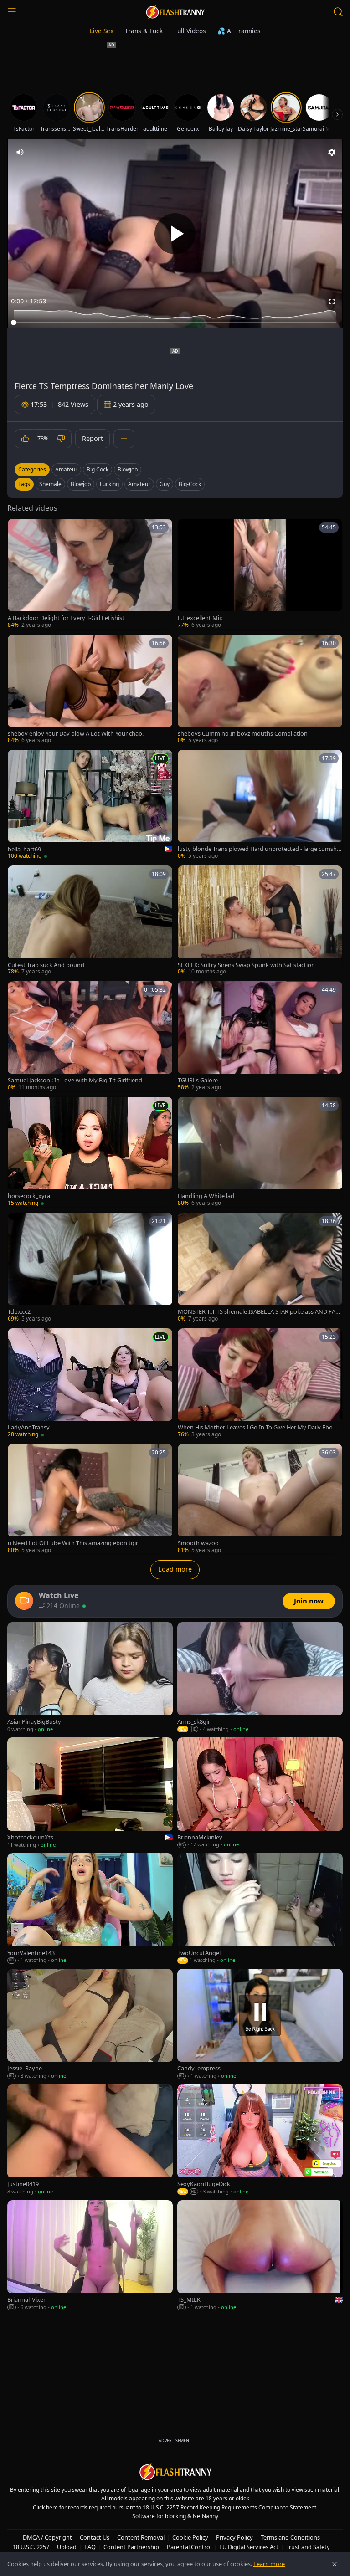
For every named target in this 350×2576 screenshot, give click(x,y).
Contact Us (95, 2537)
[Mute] (20, 152)
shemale (50, 484)
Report (93, 438)
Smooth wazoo (198, 1543)
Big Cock (98, 469)
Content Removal (141, 2537)
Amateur (66, 469)
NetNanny (206, 2516)
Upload (67, 2547)
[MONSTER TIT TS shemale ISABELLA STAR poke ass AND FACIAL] (260, 1268)
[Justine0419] (90, 2140)
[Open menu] (12, 12)
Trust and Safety (308, 2547)
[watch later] (18, 529)
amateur (139, 484)
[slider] (175, 323)
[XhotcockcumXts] (90, 1793)
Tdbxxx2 (19, 1312)
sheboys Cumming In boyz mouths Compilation (243, 734)
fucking (109, 484)
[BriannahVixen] (90, 2256)
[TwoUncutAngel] (260, 1909)
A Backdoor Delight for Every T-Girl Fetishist (66, 618)
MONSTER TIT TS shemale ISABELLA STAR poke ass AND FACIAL (259, 1312)
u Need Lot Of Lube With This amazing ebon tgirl (74, 1543)
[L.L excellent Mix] (260, 574)
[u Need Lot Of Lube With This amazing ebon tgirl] (90, 1499)
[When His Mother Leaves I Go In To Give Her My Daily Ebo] (260, 1383)
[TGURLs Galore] (260, 1036)
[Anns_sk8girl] (260, 1678)
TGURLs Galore (198, 1080)
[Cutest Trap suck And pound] (90, 921)
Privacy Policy (234, 2537)
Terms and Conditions (290, 2537)
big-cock (190, 484)
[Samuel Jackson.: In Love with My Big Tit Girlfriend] (90, 1036)
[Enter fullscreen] (332, 302)
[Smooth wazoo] (260, 1499)
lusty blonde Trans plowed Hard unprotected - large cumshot (259, 849)
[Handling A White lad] (260, 1152)
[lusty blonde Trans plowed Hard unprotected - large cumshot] (260, 805)
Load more (175, 1569)
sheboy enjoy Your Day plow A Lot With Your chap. (76, 734)
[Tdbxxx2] (90, 1268)
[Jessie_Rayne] (90, 2024)
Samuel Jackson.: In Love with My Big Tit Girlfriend (75, 1080)
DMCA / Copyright (47, 2537)
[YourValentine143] (90, 1909)
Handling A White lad (206, 1196)
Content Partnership (131, 2547)
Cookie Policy (190, 2537)
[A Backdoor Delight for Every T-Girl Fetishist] (90, 574)
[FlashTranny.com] (175, 12)
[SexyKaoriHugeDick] (260, 2140)
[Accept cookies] (335, 2564)
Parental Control (189, 2547)
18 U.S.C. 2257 (31, 2547)
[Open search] (338, 12)
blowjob (81, 484)
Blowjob (128, 469)
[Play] (175, 234)
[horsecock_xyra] (90, 1152)
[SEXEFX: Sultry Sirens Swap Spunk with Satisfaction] (260, 921)
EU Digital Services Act (249, 2547)
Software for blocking (159, 2516)
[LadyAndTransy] (90, 1383)
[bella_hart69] (90, 805)
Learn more (269, 2564)
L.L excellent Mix (200, 618)
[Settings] (332, 152)
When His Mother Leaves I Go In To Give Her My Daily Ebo (255, 1427)
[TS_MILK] (260, 2256)
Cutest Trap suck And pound (46, 965)
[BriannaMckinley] (260, 1793)
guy (165, 484)
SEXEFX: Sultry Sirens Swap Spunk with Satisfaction (246, 965)
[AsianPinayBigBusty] (90, 1678)
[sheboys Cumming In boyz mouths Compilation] (260, 690)
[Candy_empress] (260, 2024)
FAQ (90, 2547)
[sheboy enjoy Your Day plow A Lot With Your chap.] (90, 690)
